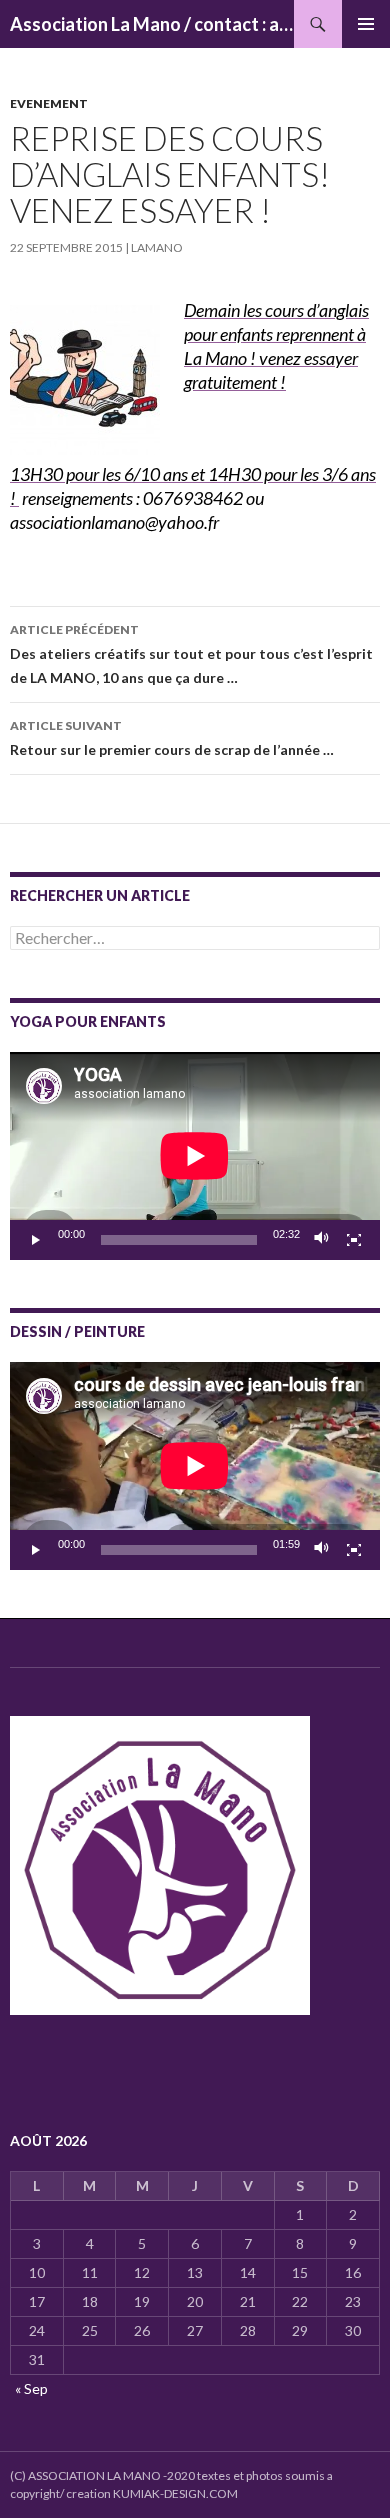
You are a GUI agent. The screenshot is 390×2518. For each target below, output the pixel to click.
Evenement (49, 103)
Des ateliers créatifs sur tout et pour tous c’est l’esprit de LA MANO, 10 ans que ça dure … (191, 654)
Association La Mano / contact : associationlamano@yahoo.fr (152, 24)
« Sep (31, 2388)
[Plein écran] (354, 1240)
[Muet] (322, 1240)
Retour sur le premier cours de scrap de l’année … (172, 738)
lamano (157, 247)
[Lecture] (36, 1240)
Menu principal (366, 24)
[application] (195, 1156)
